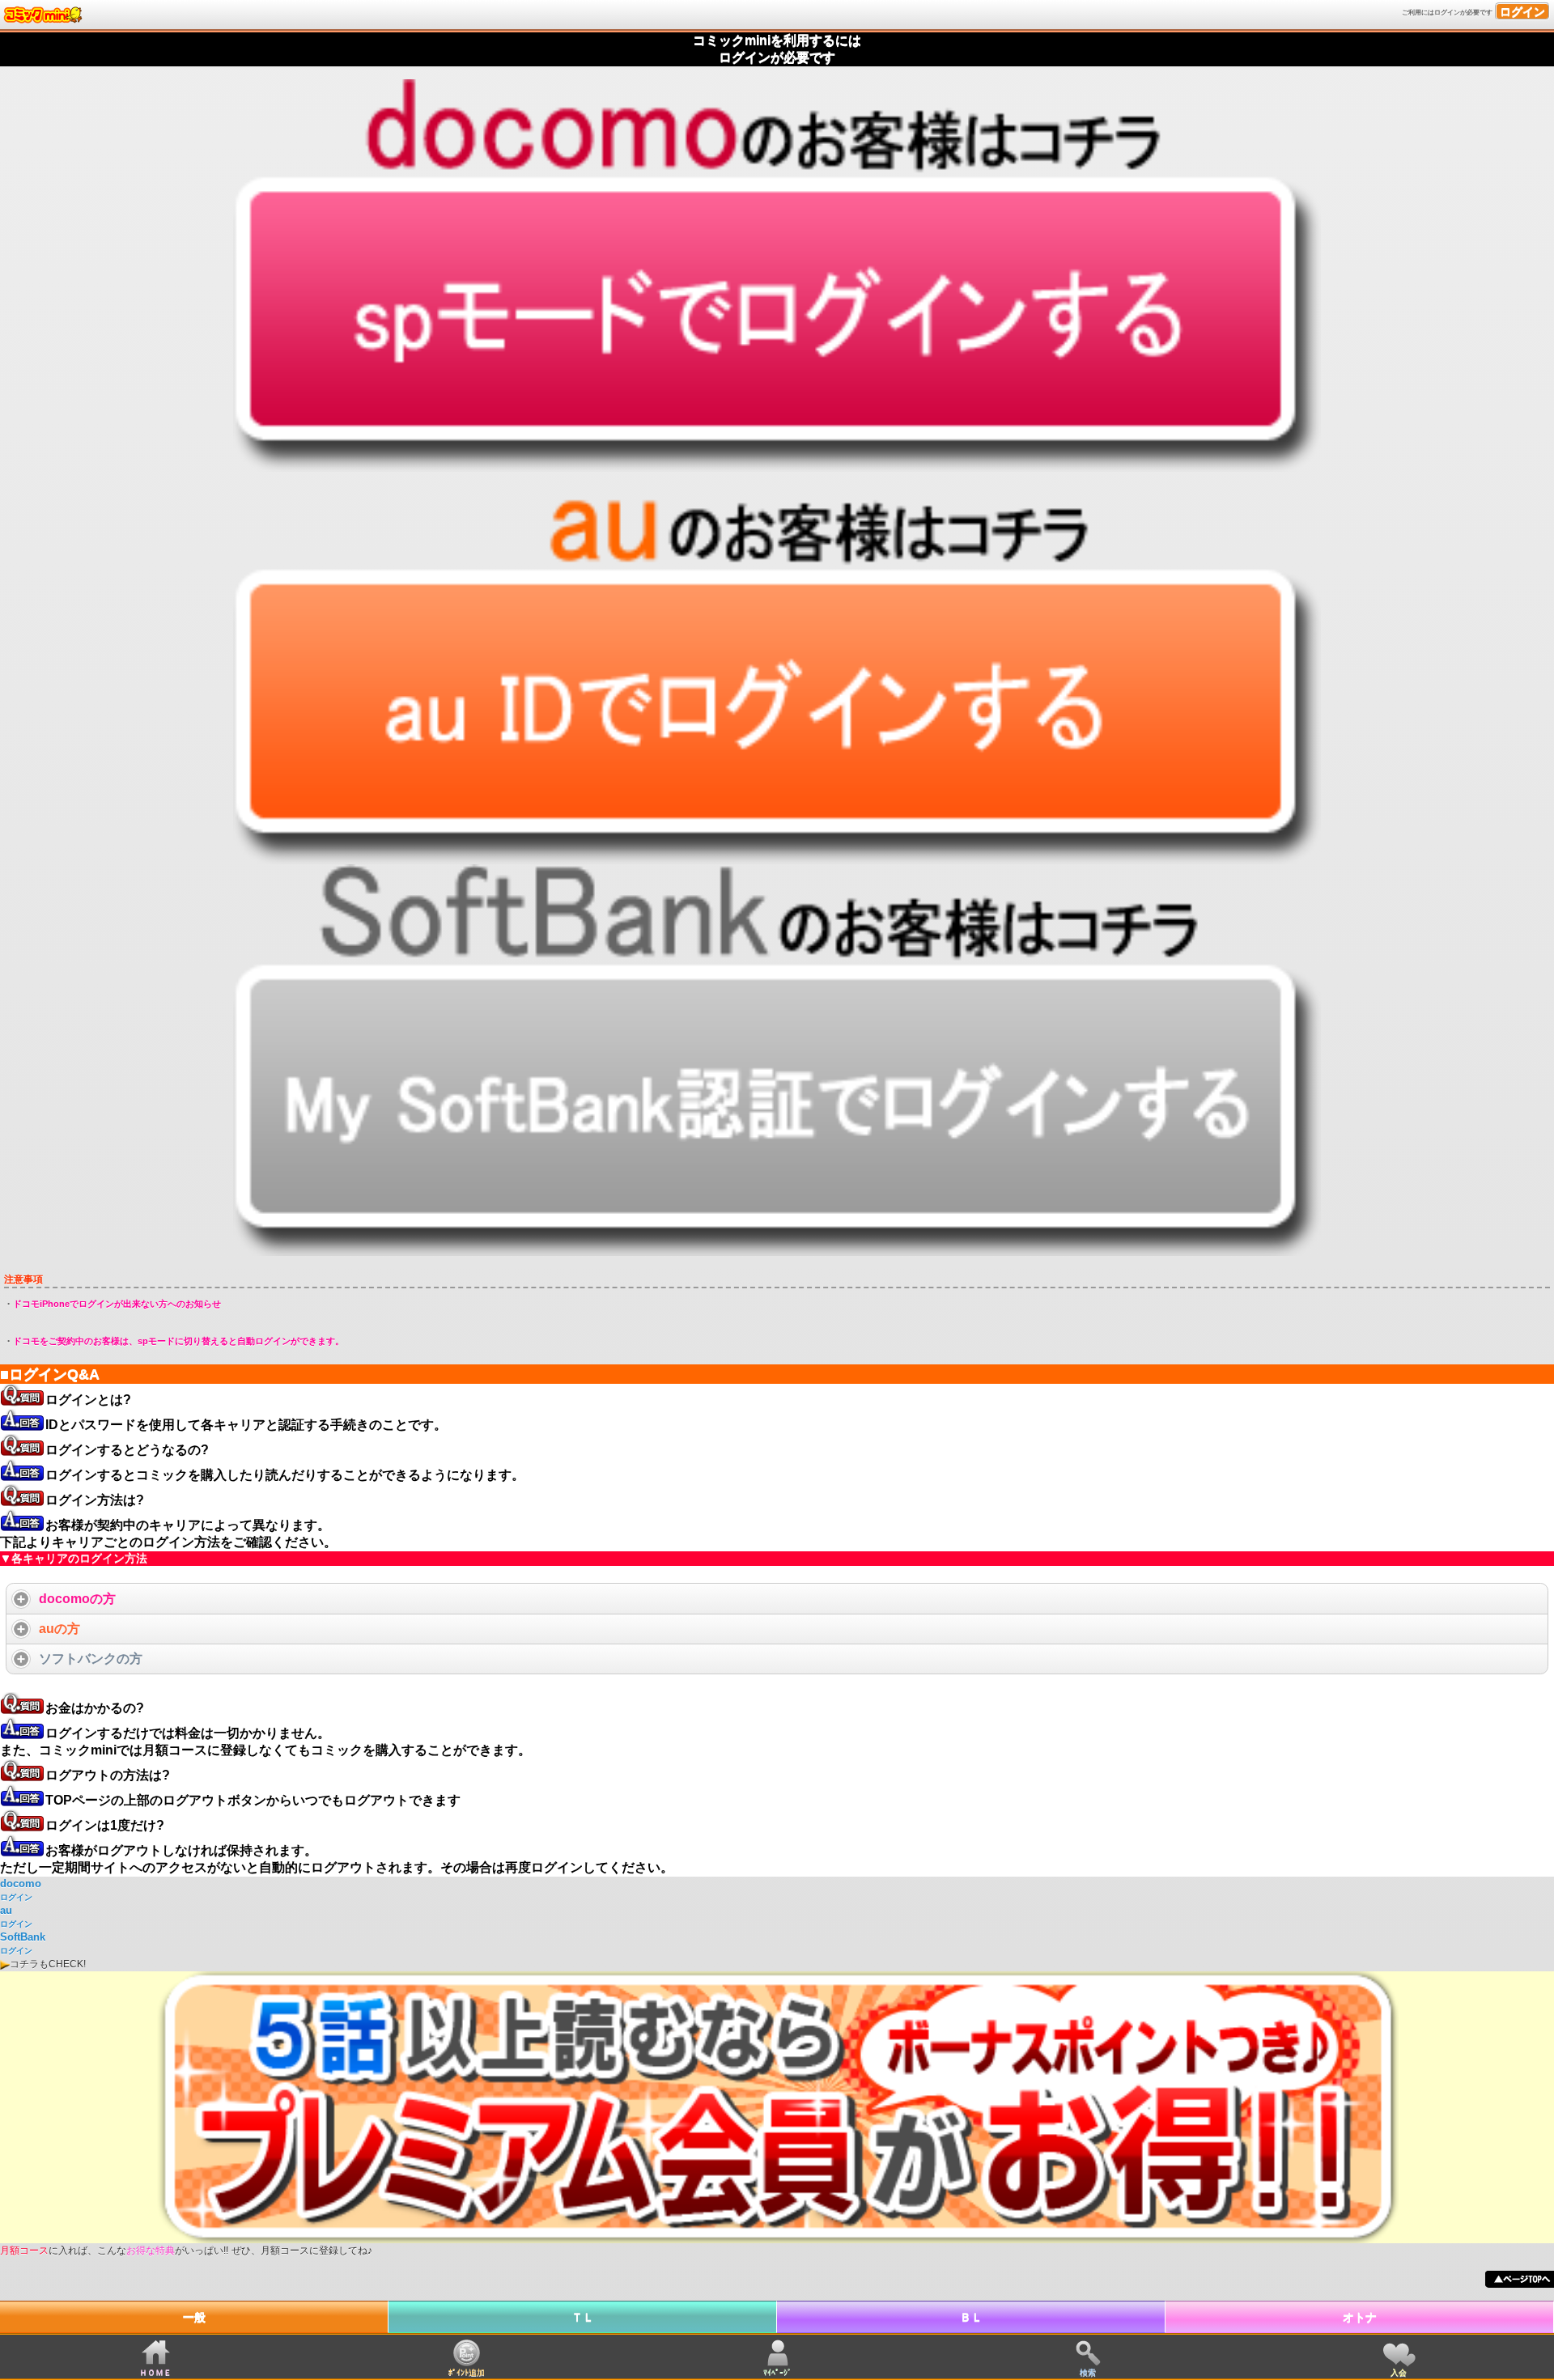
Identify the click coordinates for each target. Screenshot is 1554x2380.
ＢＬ (971, 2317)
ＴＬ (583, 2317)
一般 (194, 2317)
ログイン (1522, 11)
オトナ (1360, 2317)
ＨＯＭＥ (155, 2372)
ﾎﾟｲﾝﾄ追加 (467, 2372)
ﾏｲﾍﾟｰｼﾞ (777, 2372)
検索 (1088, 2372)
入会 (1399, 2372)
